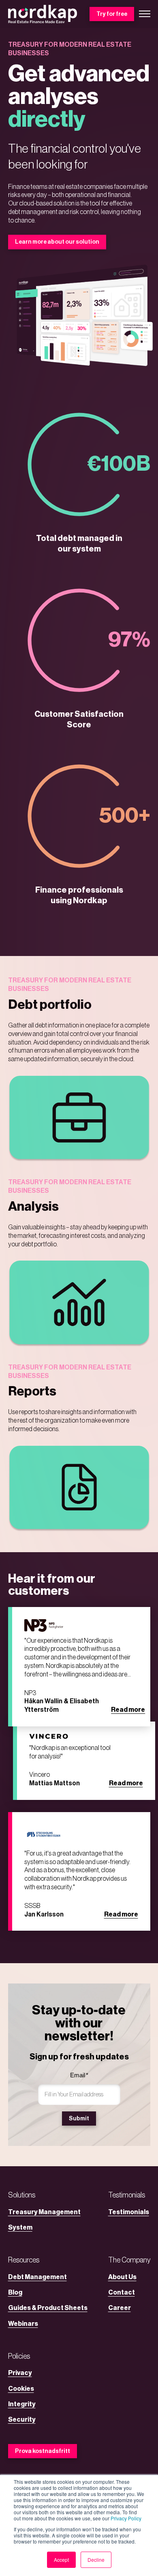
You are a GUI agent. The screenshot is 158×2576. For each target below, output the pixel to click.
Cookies (21, 2389)
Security (22, 2420)
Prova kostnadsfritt (43, 2451)
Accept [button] (61, 2560)
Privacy (20, 2373)
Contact (122, 2293)
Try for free (112, 14)
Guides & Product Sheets (48, 2308)
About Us (122, 2277)
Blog (15, 2293)
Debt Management (37, 2277)
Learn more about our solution (57, 242)
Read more (128, 1710)
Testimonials (129, 2212)
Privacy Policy (126, 2518)
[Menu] (145, 14)
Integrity (22, 2404)
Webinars (23, 2324)
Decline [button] (96, 2560)
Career (120, 2308)
